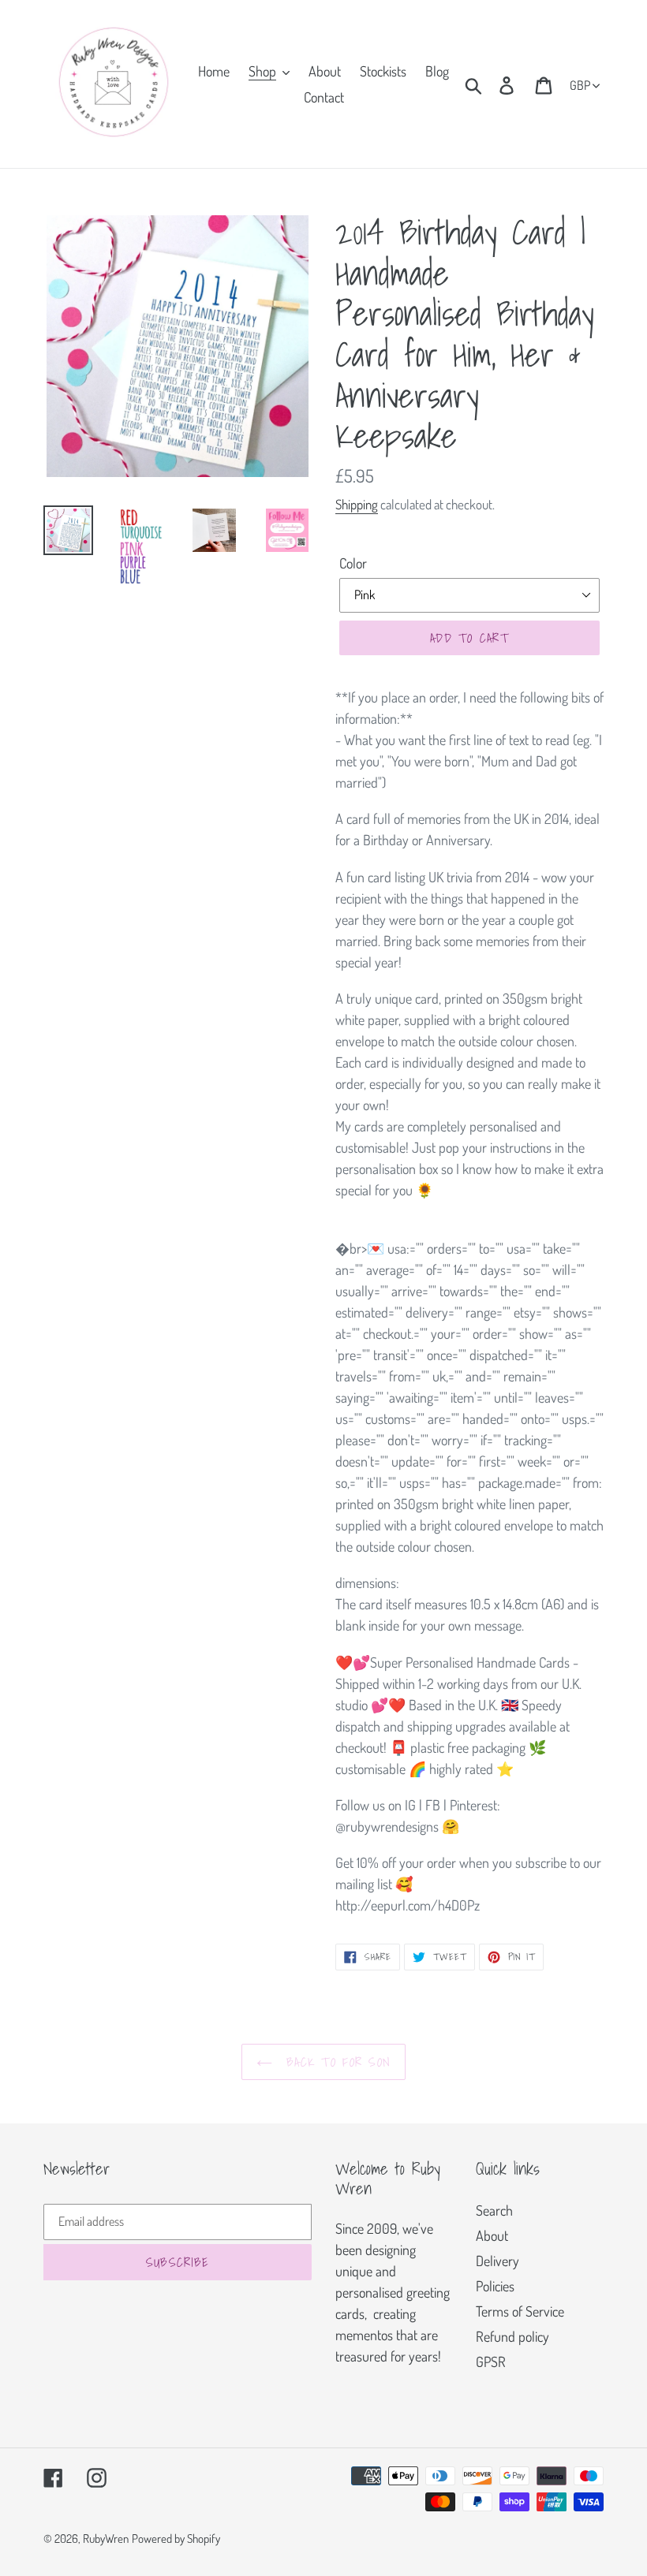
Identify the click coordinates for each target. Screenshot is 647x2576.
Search (494, 2210)
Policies (495, 2286)
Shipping (357, 504)
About (492, 2235)
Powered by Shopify (176, 2539)
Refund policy (512, 2336)
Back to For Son (335, 2062)
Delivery (497, 2261)
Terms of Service (520, 2311)
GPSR (491, 2362)
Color (353, 563)
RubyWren (106, 2539)
